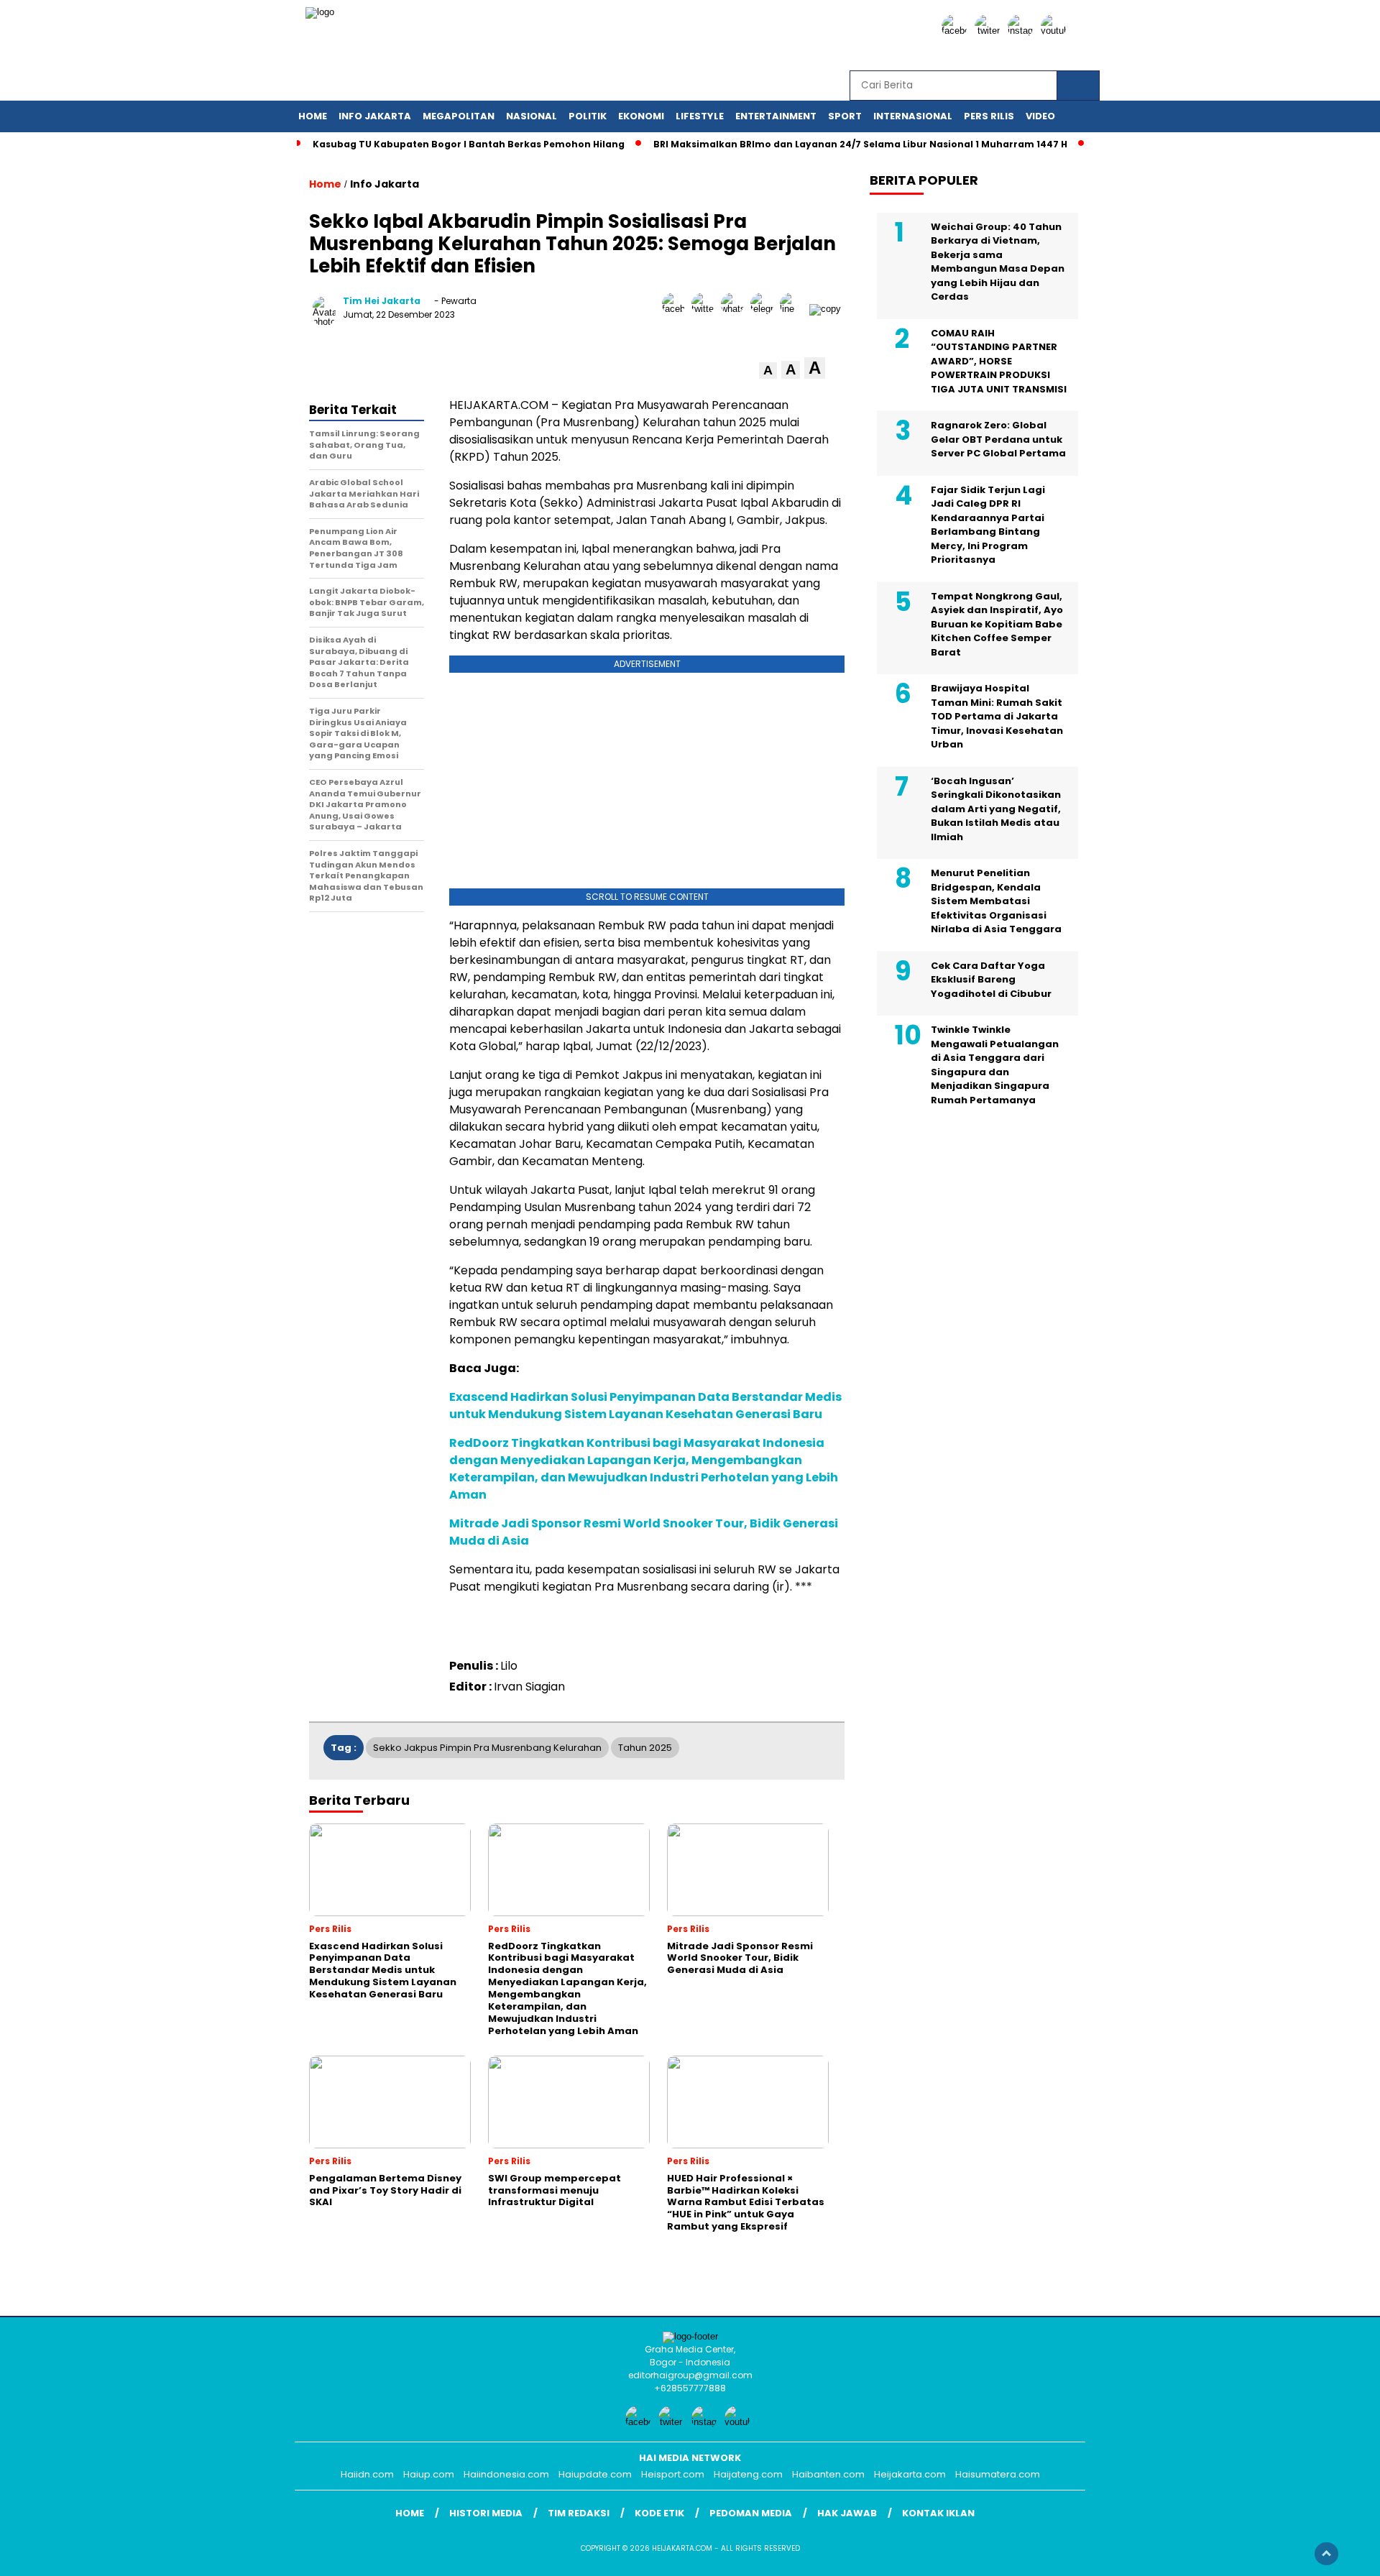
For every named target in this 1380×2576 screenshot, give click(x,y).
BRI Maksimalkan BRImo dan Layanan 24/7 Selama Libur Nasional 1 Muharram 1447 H (860, 144)
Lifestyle (700, 116)
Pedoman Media (751, 2513)
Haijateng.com (748, 2474)
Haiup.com (429, 2474)
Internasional (913, 116)
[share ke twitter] (706, 309)
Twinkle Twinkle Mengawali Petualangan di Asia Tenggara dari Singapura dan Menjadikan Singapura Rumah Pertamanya (995, 1065)
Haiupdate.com (595, 2474)
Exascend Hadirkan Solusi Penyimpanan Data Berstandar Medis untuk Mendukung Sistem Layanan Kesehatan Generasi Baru (645, 1406)
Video (1040, 116)
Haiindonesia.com (506, 2474)
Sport (845, 116)
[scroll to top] (1326, 2554)
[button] (768, 371)
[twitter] (990, 31)
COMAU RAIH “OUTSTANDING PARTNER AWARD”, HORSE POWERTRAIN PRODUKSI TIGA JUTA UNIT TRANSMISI (999, 360)
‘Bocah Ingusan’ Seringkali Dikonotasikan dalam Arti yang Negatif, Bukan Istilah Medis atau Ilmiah (996, 808)
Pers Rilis (989, 116)
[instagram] (1023, 31)
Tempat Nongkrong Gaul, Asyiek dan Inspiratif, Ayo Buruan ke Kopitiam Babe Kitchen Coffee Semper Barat (997, 624)
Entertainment (776, 116)
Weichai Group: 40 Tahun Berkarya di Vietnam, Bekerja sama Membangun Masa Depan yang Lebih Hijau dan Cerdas (998, 261)
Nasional (532, 116)
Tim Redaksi (579, 2513)
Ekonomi (641, 116)
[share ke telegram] (765, 309)
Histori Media (486, 2513)
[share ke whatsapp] (736, 309)
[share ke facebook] (677, 309)
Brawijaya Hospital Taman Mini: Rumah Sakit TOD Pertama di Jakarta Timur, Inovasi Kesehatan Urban (997, 716)
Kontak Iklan (938, 2513)
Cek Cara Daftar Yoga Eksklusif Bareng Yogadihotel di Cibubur (991, 979)
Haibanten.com (828, 2474)
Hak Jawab (847, 2513)
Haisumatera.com (998, 2474)
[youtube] (1056, 31)
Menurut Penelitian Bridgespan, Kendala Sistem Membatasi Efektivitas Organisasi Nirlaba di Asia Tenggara (996, 901)
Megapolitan (459, 116)
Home (313, 116)
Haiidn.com (367, 2474)
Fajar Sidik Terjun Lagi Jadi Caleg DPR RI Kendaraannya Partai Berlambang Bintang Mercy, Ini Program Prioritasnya (988, 524)
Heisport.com (673, 2474)
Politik (588, 116)
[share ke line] (795, 309)
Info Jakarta (375, 116)
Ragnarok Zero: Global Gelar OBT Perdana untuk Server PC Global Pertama (998, 439)
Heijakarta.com (910, 2474)
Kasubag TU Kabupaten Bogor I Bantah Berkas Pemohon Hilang (469, 144)
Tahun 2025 (645, 1748)
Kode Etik (659, 2513)
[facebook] (957, 31)
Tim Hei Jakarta (382, 301)
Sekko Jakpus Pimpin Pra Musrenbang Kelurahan (487, 1748)
